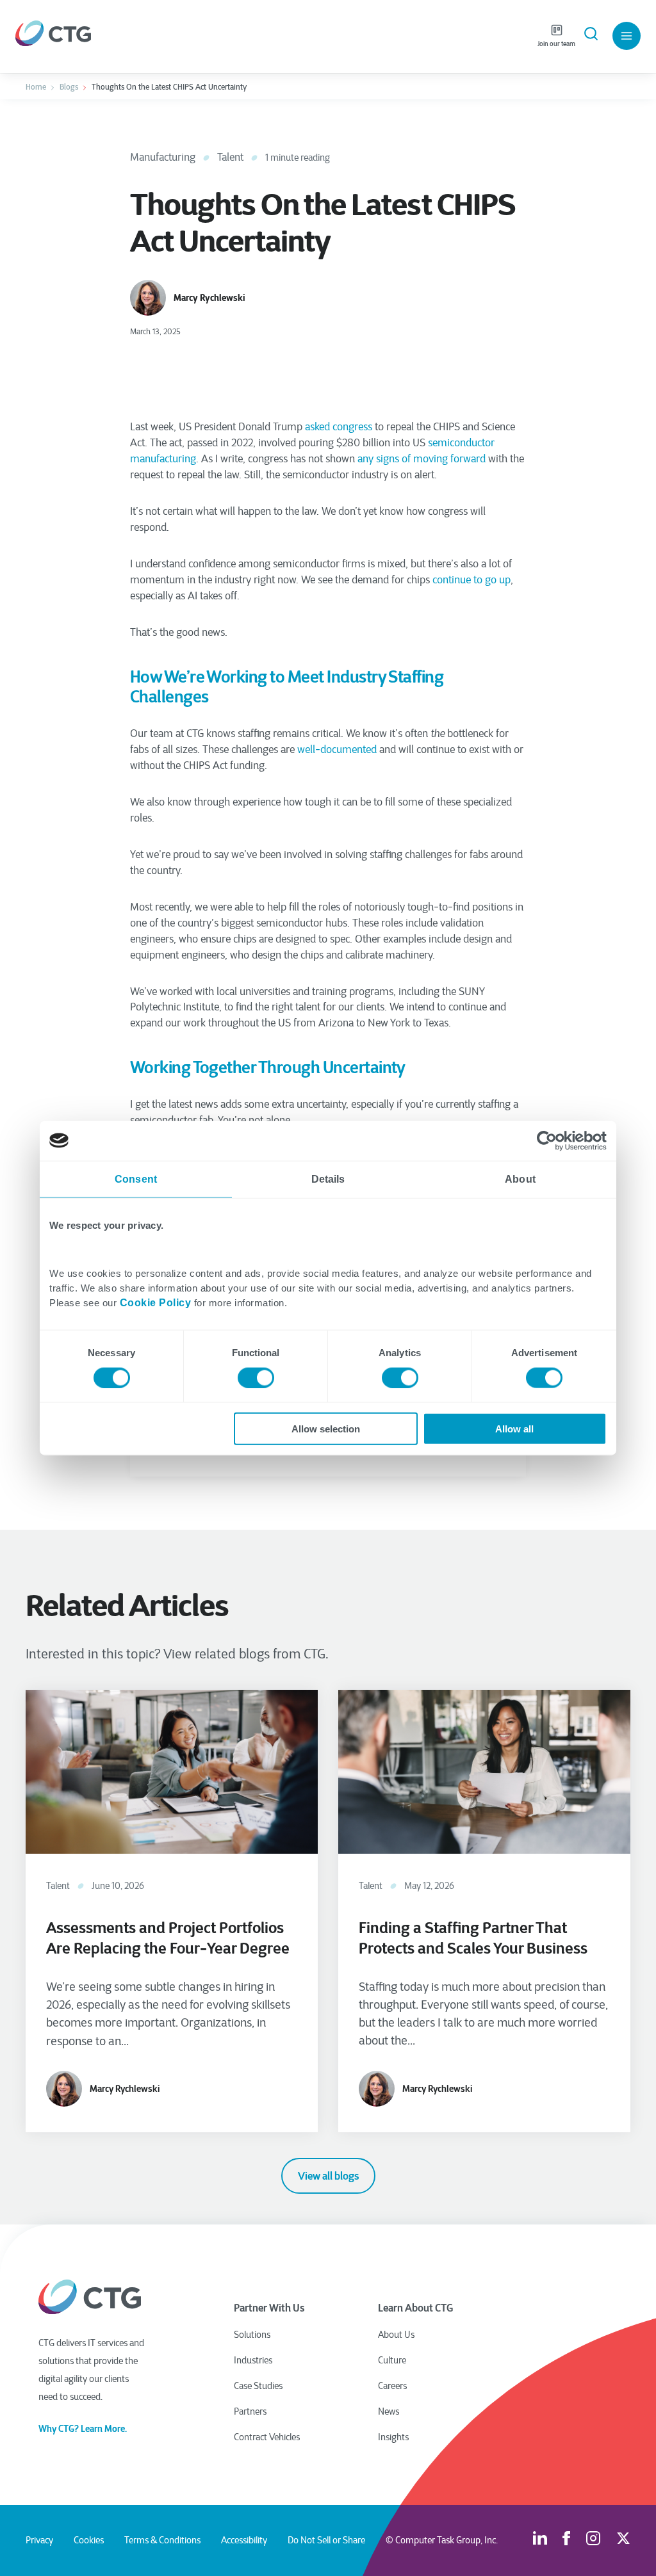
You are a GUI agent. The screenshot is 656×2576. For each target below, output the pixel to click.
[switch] (256, 1377)
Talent (230, 157)
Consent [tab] (136, 1179)
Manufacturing (163, 157)
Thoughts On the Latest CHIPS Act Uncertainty (169, 87)
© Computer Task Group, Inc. (442, 2540)
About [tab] (520, 1179)
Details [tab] (328, 1179)
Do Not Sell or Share (326, 2540)
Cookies (89, 2540)
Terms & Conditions (162, 2540)
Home (36, 87)
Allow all (514, 1429)
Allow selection (326, 1429)
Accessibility (244, 2540)
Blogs (69, 87)
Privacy (39, 2540)
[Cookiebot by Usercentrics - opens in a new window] (551, 1140)
